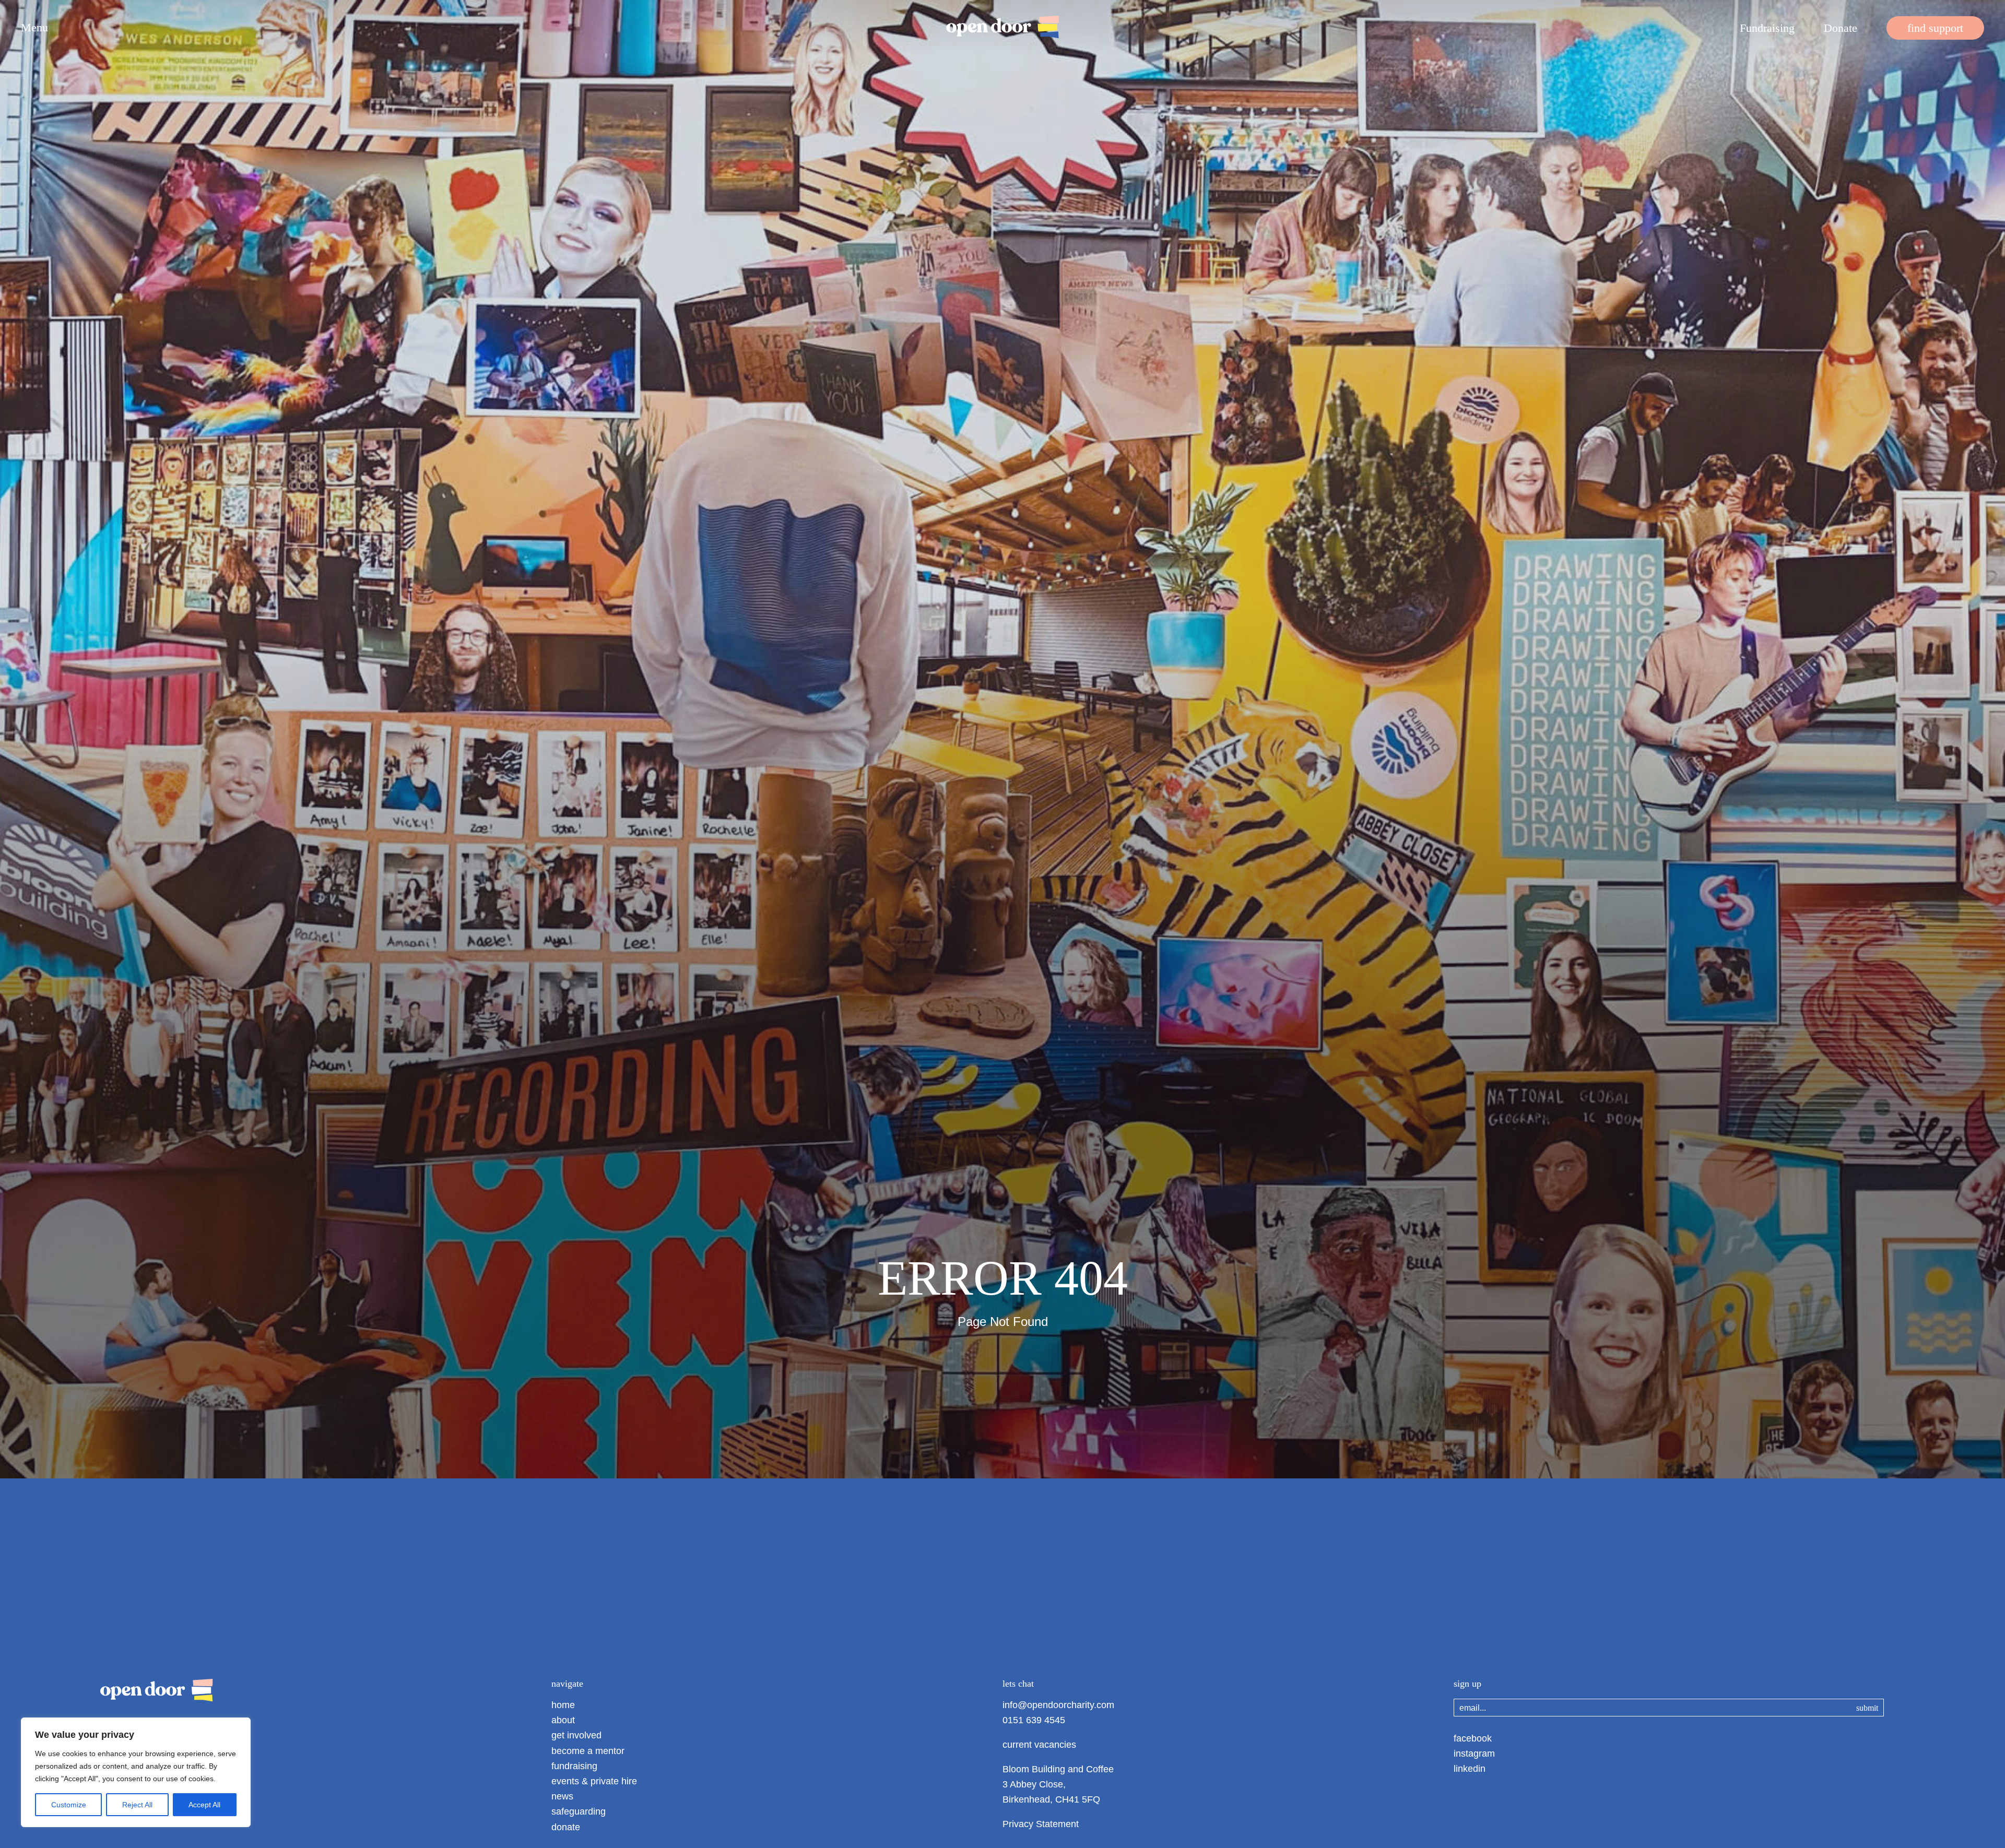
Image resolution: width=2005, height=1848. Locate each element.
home (563, 1705)
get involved (576, 1735)
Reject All (137, 1805)
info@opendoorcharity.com (1058, 1705)
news (562, 1796)
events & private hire (594, 1781)
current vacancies (1039, 1745)
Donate (1841, 28)
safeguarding (579, 1811)
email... (1473, 1708)
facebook (1473, 1738)
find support (1935, 28)
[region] (136, 1772)
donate (566, 1827)
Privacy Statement (1041, 1824)
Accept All (204, 1805)
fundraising (574, 1766)
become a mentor (588, 1751)
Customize (69, 1805)
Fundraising (1767, 28)
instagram (1474, 1754)
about (563, 1720)
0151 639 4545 (1034, 1720)
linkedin (1470, 1769)
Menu (34, 28)
